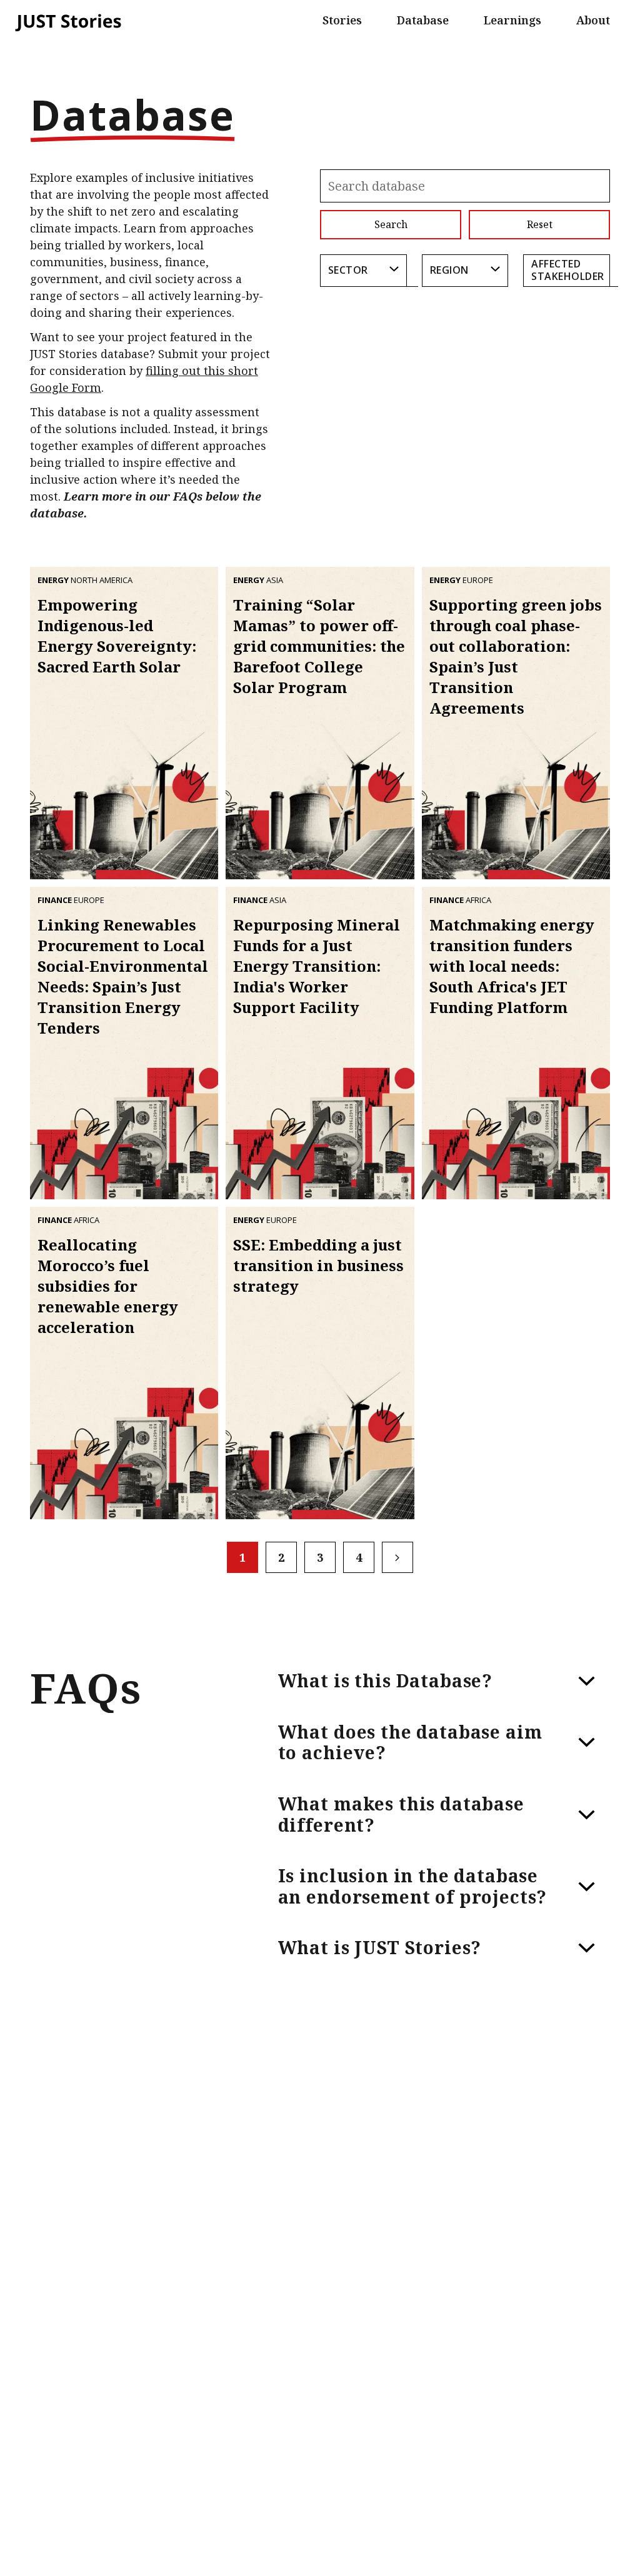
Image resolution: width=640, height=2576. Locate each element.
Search (391, 224)
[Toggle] (587, 1681)
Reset (540, 224)
